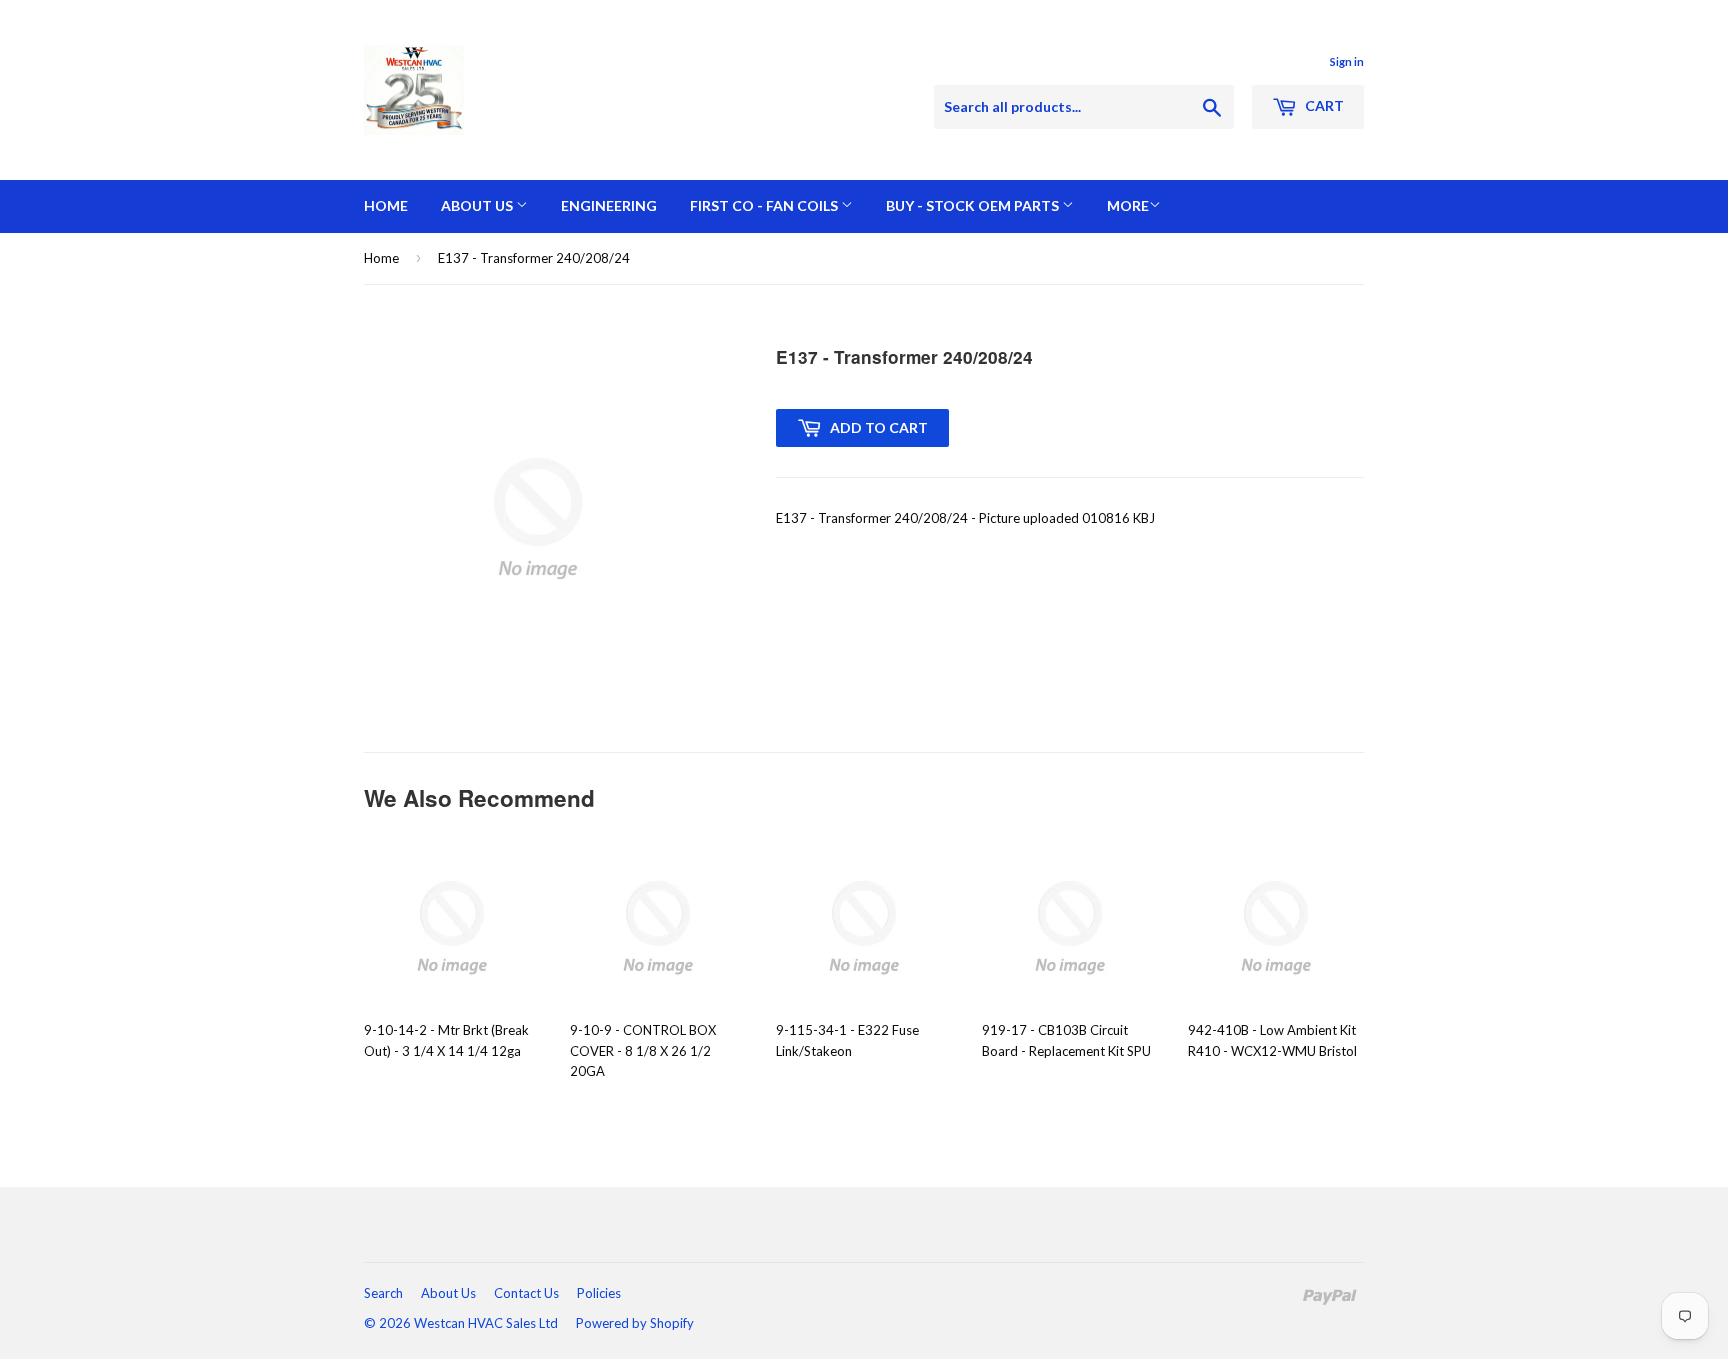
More (1128, 205)
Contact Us (526, 1293)
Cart (1323, 105)
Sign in (1347, 61)
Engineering (609, 205)
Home (386, 205)
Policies (599, 1293)
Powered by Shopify (635, 1323)
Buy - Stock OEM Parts (974, 205)
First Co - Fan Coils (765, 205)
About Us (478, 205)
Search (383, 1293)
